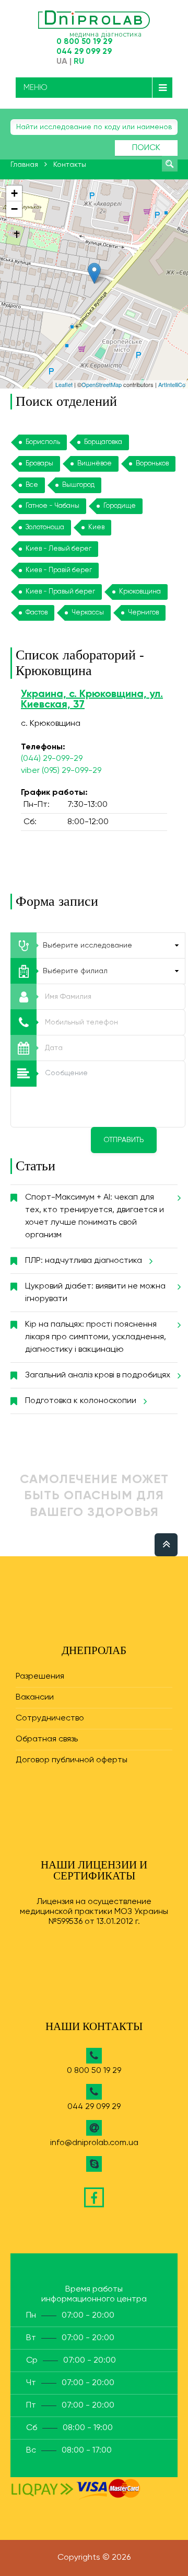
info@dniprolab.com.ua (94, 2143)
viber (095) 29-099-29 (61, 771)
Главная (24, 165)
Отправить (124, 1140)
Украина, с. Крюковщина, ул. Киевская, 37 (92, 700)
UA (62, 62)
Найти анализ (170, 164)
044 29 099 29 (84, 52)
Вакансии (35, 1697)
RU (79, 62)
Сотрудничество (50, 1718)
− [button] (14, 209)
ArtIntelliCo (172, 384)
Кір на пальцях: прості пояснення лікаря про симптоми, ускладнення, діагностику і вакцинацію (96, 1337)
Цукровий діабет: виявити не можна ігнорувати (95, 1293)
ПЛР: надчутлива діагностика (84, 1261)
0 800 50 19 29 (84, 42)
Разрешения (40, 1677)
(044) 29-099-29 (52, 759)
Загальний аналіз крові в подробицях (98, 1375)
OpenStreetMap (102, 384)
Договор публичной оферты (72, 1760)
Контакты (70, 165)
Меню (36, 88)
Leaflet (64, 384)
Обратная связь (47, 1739)
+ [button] (14, 193)
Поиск (146, 148)
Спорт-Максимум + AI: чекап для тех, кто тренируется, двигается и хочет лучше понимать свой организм (95, 1216)
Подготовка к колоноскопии (81, 1401)
